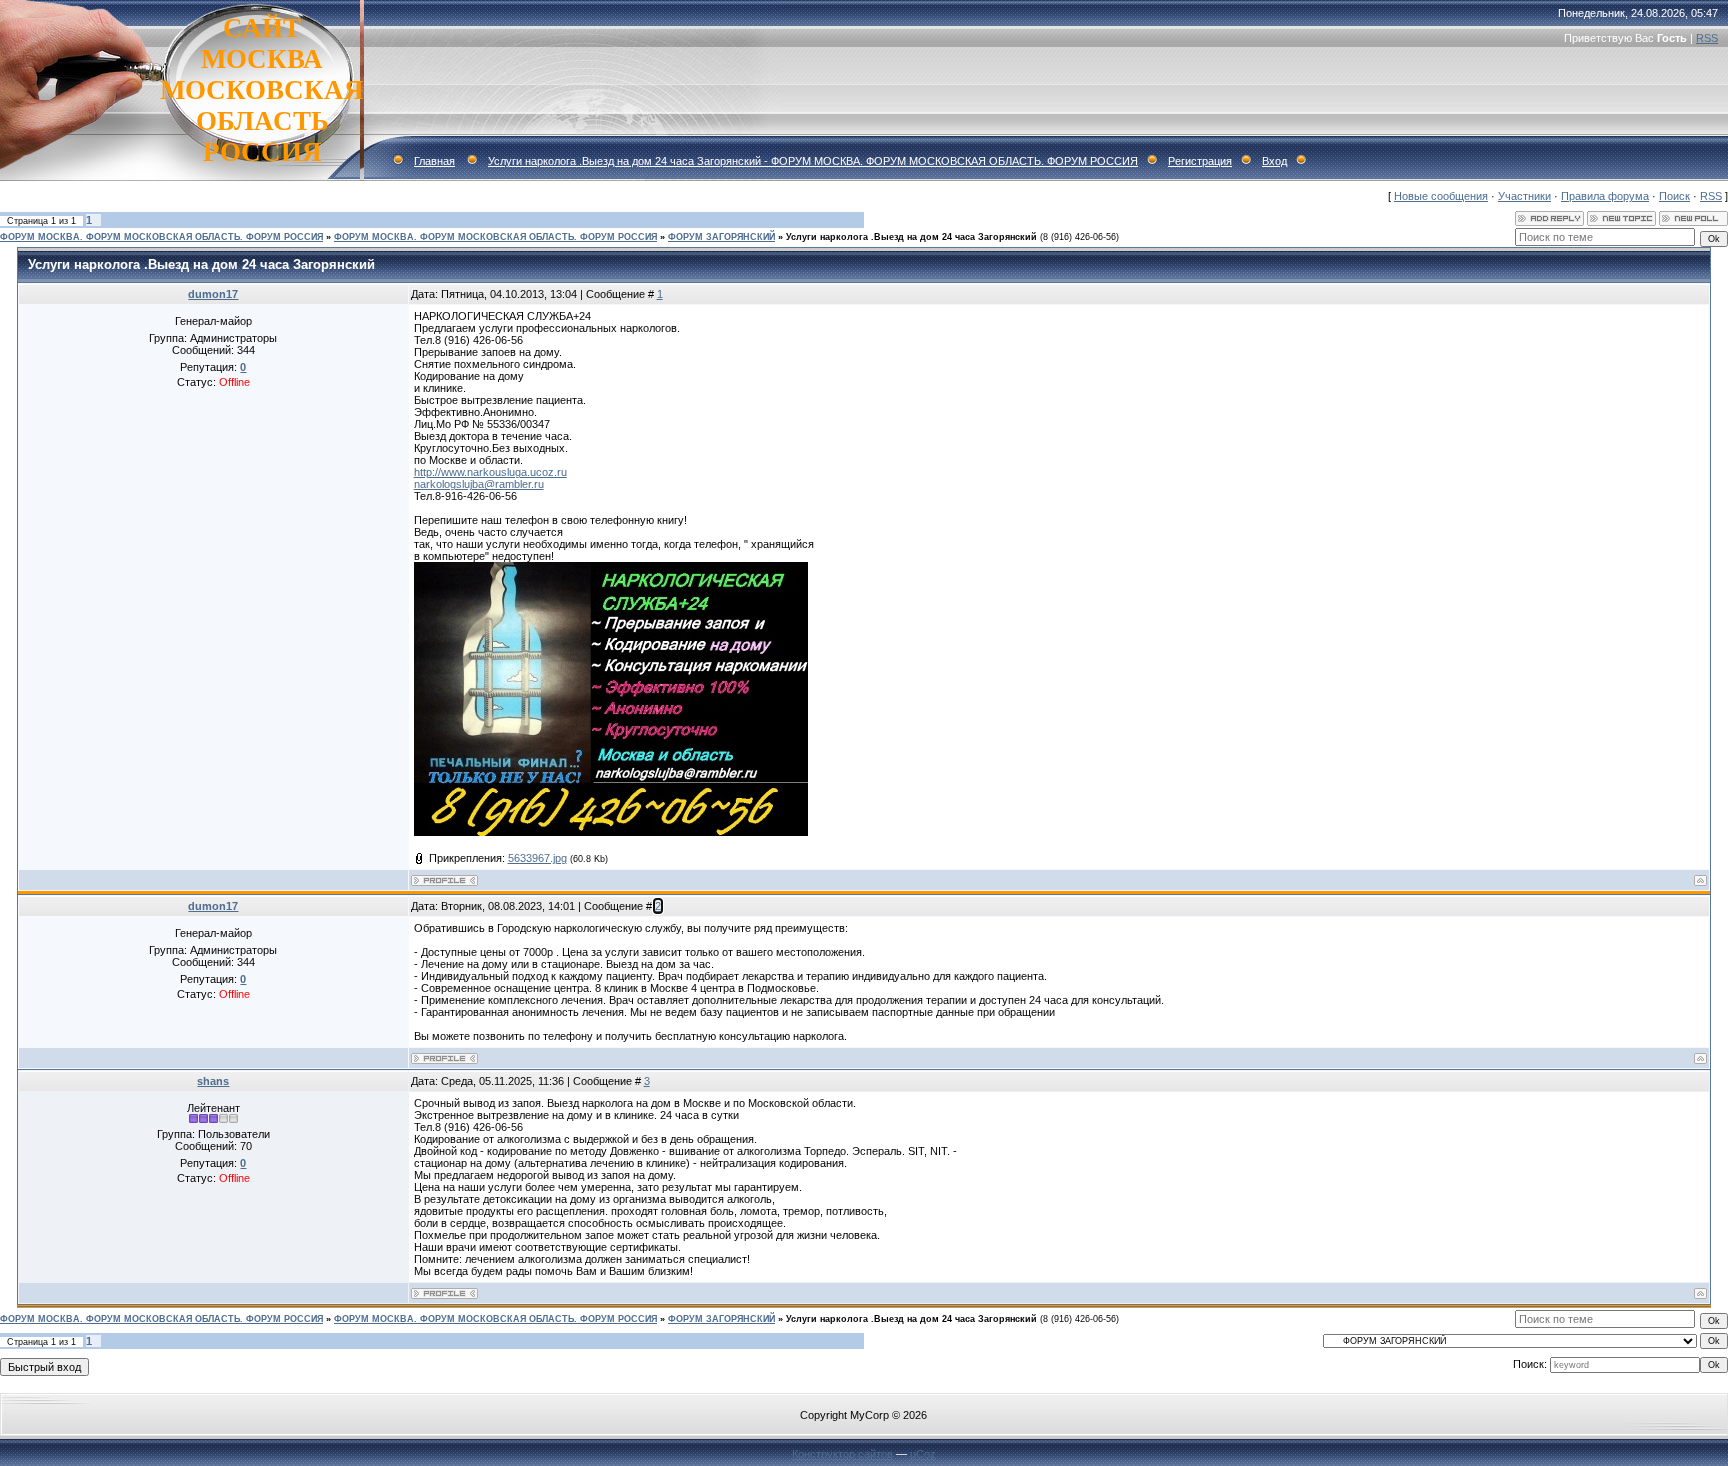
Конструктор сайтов (842, 1454)
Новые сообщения (1441, 196)
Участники (1524, 196)
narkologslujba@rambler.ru (479, 484)
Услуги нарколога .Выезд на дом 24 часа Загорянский (911, 237)
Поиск (1674, 196)
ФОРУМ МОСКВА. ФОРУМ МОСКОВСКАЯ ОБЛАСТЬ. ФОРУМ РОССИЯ (161, 237)
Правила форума (1605, 196)
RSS (1707, 38)
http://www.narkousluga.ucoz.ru (490, 472)
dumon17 (213, 294)
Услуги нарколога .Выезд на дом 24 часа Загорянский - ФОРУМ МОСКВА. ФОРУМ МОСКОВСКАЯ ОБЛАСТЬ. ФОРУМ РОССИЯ (813, 161)
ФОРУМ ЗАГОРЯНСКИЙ (721, 237)
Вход (1274, 161)
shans (213, 1081)
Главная (434, 161)
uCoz (923, 1454)
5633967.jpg (537, 858)
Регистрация (1200, 161)
